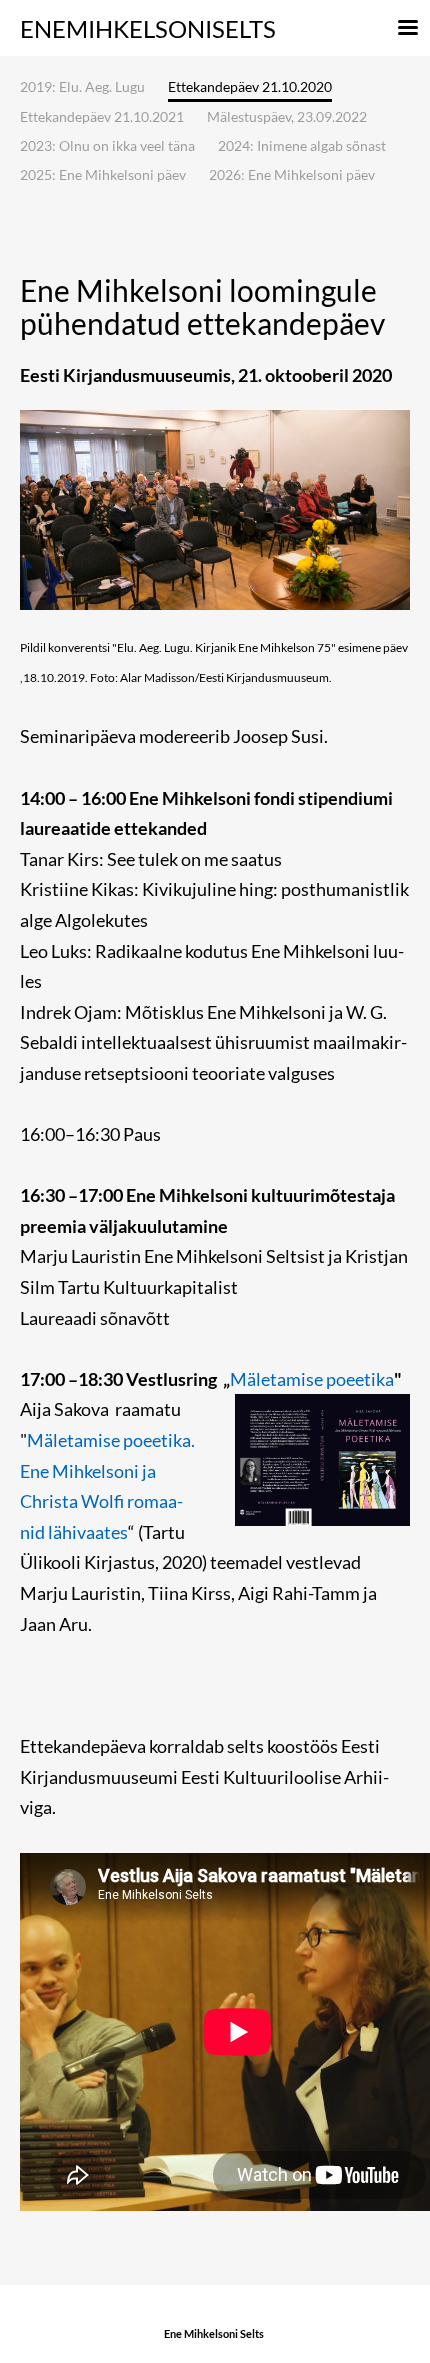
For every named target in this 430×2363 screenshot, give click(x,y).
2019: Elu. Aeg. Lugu (82, 86)
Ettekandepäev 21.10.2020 (250, 87)
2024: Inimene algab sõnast (302, 145)
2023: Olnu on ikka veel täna (107, 145)
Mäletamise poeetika (312, 1379)
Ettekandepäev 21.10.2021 (102, 116)
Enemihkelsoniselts (148, 28)
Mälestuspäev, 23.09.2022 (287, 116)
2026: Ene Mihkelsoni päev (292, 174)
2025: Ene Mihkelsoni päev (103, 174)
